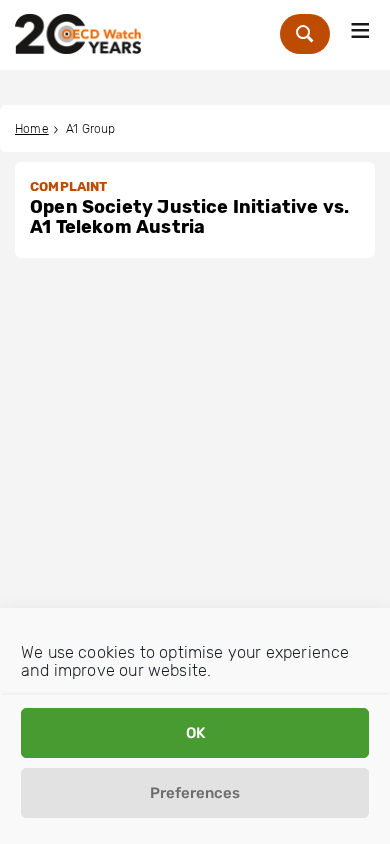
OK (195, 733)
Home (32, 129)
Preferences (195, 793)
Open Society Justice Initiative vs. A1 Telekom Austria (189, 217)
